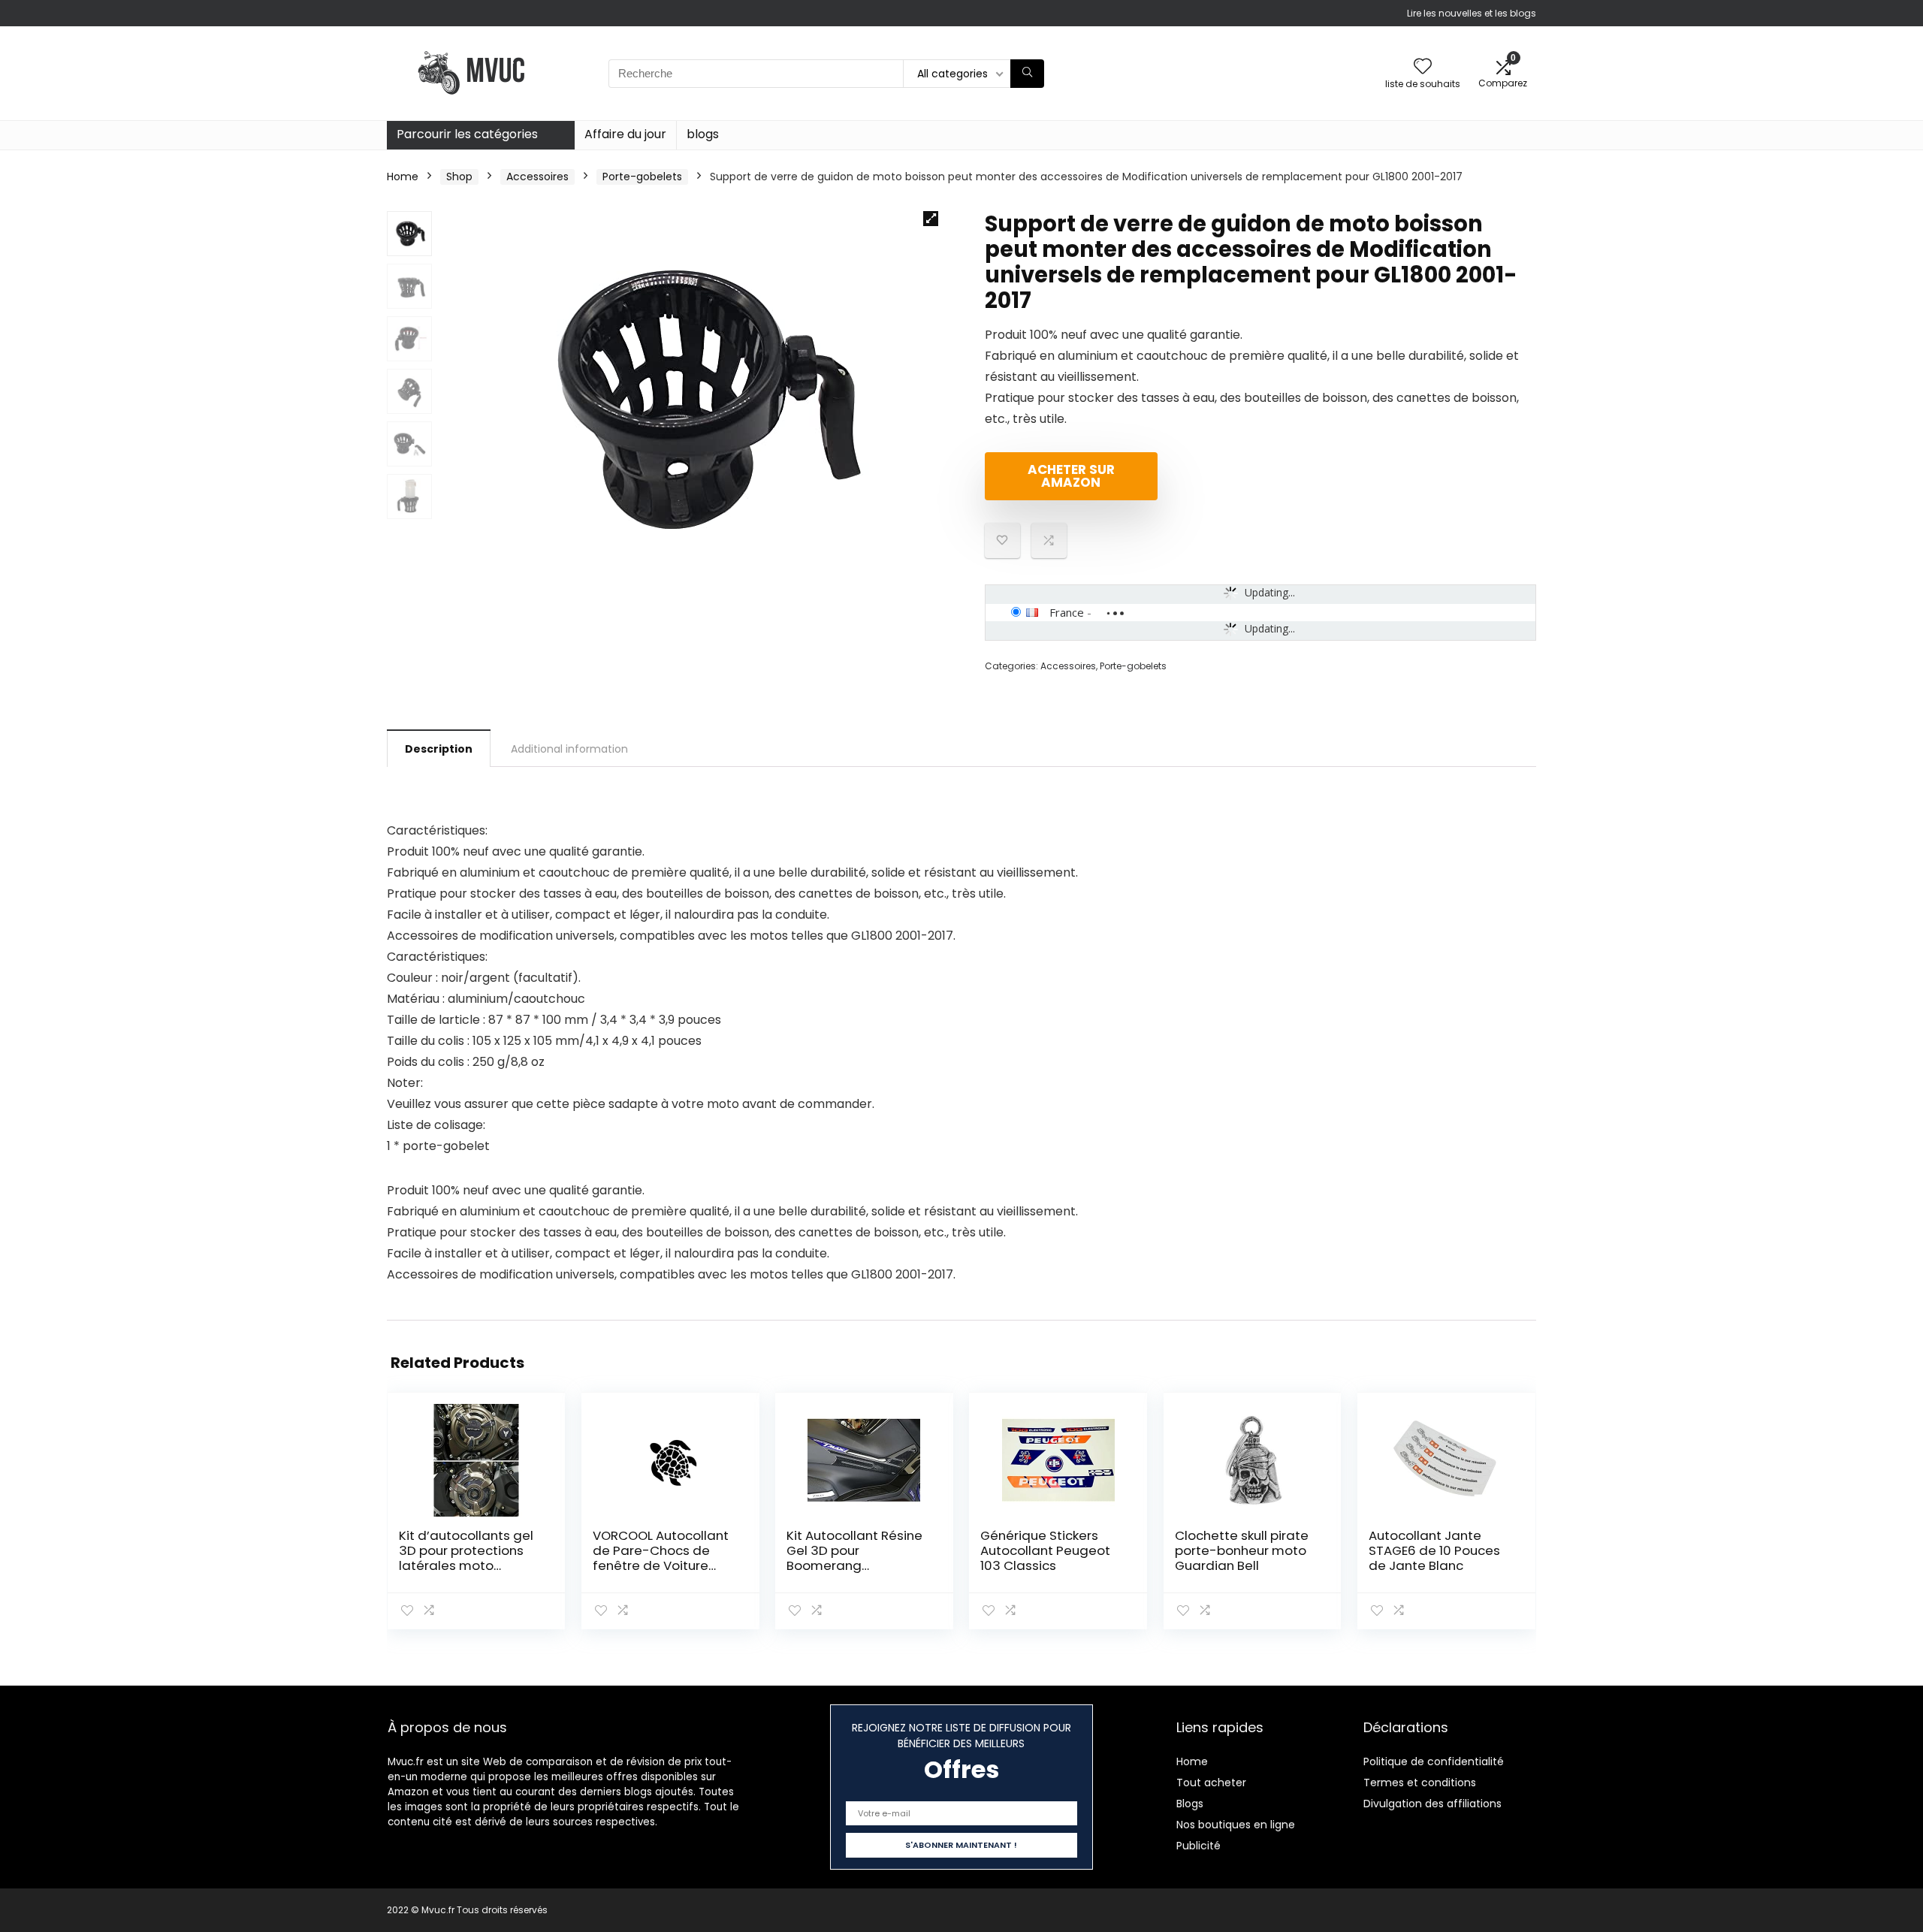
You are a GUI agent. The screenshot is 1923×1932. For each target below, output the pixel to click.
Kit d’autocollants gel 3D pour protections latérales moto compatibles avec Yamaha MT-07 (466, 1565)
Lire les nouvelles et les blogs (1472, 13)
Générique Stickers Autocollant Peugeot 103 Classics (1045, 1550)
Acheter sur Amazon (1071, 476)
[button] (931, 219)
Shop (459, 177)
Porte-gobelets (642, 177)
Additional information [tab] (569, 749)
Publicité (1198, 1846)
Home (403, 177)
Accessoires (537, 177)
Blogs (1190, 1804)
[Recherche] (1027, 74)
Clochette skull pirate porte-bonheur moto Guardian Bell (1242, 1550)
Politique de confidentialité (1434, 1761)
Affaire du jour (625, 134)
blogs (703, 134)
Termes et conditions (1420, 1783)
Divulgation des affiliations (1432, 1804)
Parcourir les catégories (467, 134)
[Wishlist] (1423, 67)
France (1067, 612)
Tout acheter (1211, 1783)
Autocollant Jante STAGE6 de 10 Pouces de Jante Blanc (1434, 1550)
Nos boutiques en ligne (1236, 1825)
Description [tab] (439, 749)
